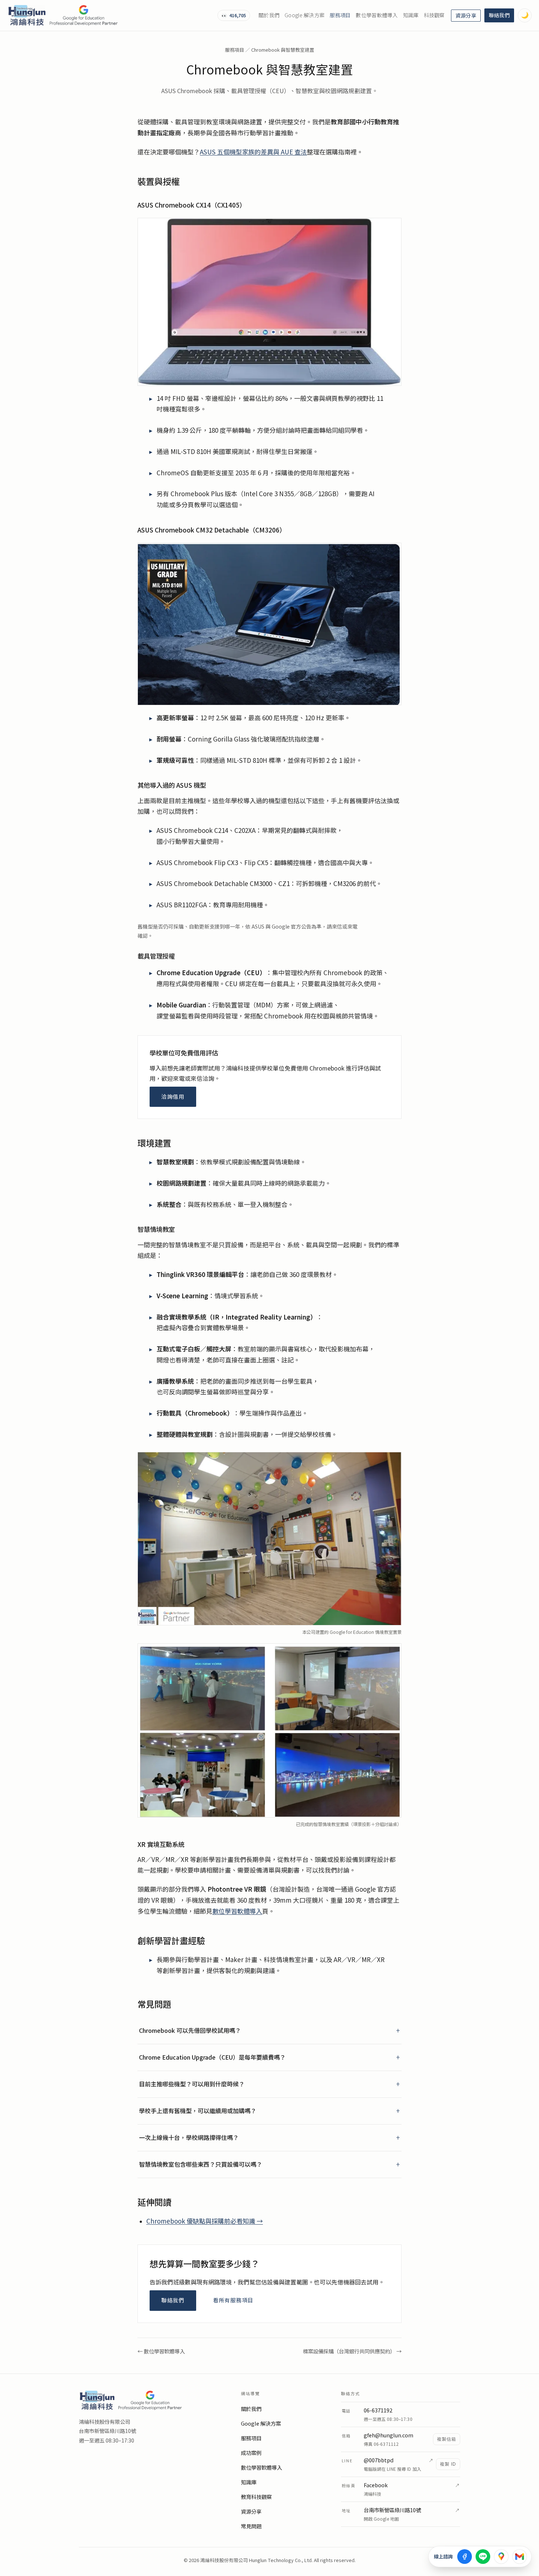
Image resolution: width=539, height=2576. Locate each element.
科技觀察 (434, 15)
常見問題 (251, 2526)
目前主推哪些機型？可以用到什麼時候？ (192, 2084)
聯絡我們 (499, 15)
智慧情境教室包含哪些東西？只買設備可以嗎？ (201, 2164)
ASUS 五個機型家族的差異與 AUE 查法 (253, 152)
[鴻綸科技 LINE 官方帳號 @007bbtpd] (483, 2557)
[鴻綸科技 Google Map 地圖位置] (501, 2557)
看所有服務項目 (233, 2300)
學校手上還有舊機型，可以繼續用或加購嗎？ (198, 2111)
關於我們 (269, 15)
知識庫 (411, 15)
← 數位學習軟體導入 (161, 2351)
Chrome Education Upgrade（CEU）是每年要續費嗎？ (212, 2057)
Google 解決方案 (305, 15)
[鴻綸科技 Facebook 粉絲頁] (465, 2557)
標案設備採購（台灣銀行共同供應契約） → (352, 2351)
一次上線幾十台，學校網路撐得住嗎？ (189, 2138)
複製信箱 (447, 2439)
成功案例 (251, 2453)
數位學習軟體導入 (377, 15)
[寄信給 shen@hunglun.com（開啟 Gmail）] (520, 2557)
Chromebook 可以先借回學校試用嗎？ (190, 2030)
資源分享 (466, 16)
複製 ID (448, 2464)
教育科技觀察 (256, 2497)
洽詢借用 (173, 1097)
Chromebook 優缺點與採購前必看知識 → (205, 2221)
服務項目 (340, 15)
